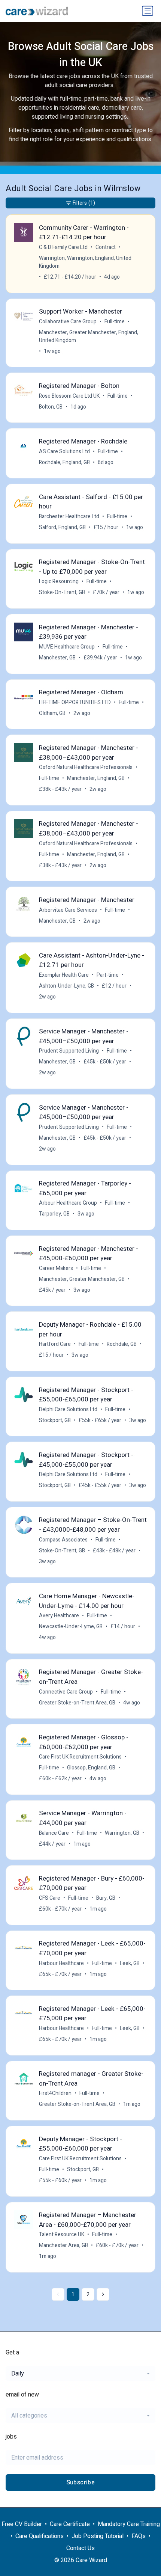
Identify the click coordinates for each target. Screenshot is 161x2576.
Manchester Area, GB (63, 2245)
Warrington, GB (122, 1833)
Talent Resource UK (62, 2234)
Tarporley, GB (54, 1214)
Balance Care (54, 1833)
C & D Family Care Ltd (63, 247)
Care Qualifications (40, 2536)
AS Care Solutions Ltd (64, 452)
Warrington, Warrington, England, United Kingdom (85, 262)
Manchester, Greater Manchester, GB (82, 1279)
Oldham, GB (52, 713)
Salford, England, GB (62, 527)
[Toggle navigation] (148, 11)
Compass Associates (63, 1540)
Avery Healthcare (59, 1616)
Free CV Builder (22, 2524)
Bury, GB (106, 1898)
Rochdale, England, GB (64, 462)
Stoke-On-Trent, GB (62, 592)
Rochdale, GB (122, 1344)
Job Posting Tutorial (98, 2536)
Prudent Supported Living (69, 1051)
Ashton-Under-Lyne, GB (66, 986)
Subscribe (81, 2482)
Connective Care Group (66, 1692)
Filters (84, 203)
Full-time (115, 322)
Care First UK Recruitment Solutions (80, 1757)
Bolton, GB (51, 407)
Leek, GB (130, 1963)
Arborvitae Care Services (68, 910)
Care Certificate (70, 2524)
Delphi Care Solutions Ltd (68, 1409)
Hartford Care (55, 1344)
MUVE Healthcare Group (67, 647)
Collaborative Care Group (68, 322)
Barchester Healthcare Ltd (69, 517)
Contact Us (80, 2548)
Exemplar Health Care (64, 975)
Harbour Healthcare (61, 1963)
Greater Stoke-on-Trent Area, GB (77, 1703)
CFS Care (50, 1898)
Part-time (108, 975)
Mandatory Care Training (129, 2524)
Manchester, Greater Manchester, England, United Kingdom (89, 336)
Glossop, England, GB (91, 1768)
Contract (106, 247)
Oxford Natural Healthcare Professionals (86, 767)
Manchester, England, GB (96, 778)
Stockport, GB (55, 1420)
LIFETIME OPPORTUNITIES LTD (75, 702)
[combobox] (80, 2374)
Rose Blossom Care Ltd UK (69, 396)
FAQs (139, 2536)
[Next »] (103, 2294)
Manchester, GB (57, 658)
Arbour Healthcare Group (68, 1203)
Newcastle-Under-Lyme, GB (71, 1627)
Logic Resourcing (59, 581)
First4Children (55, 2093)
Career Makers (56, 1268)
